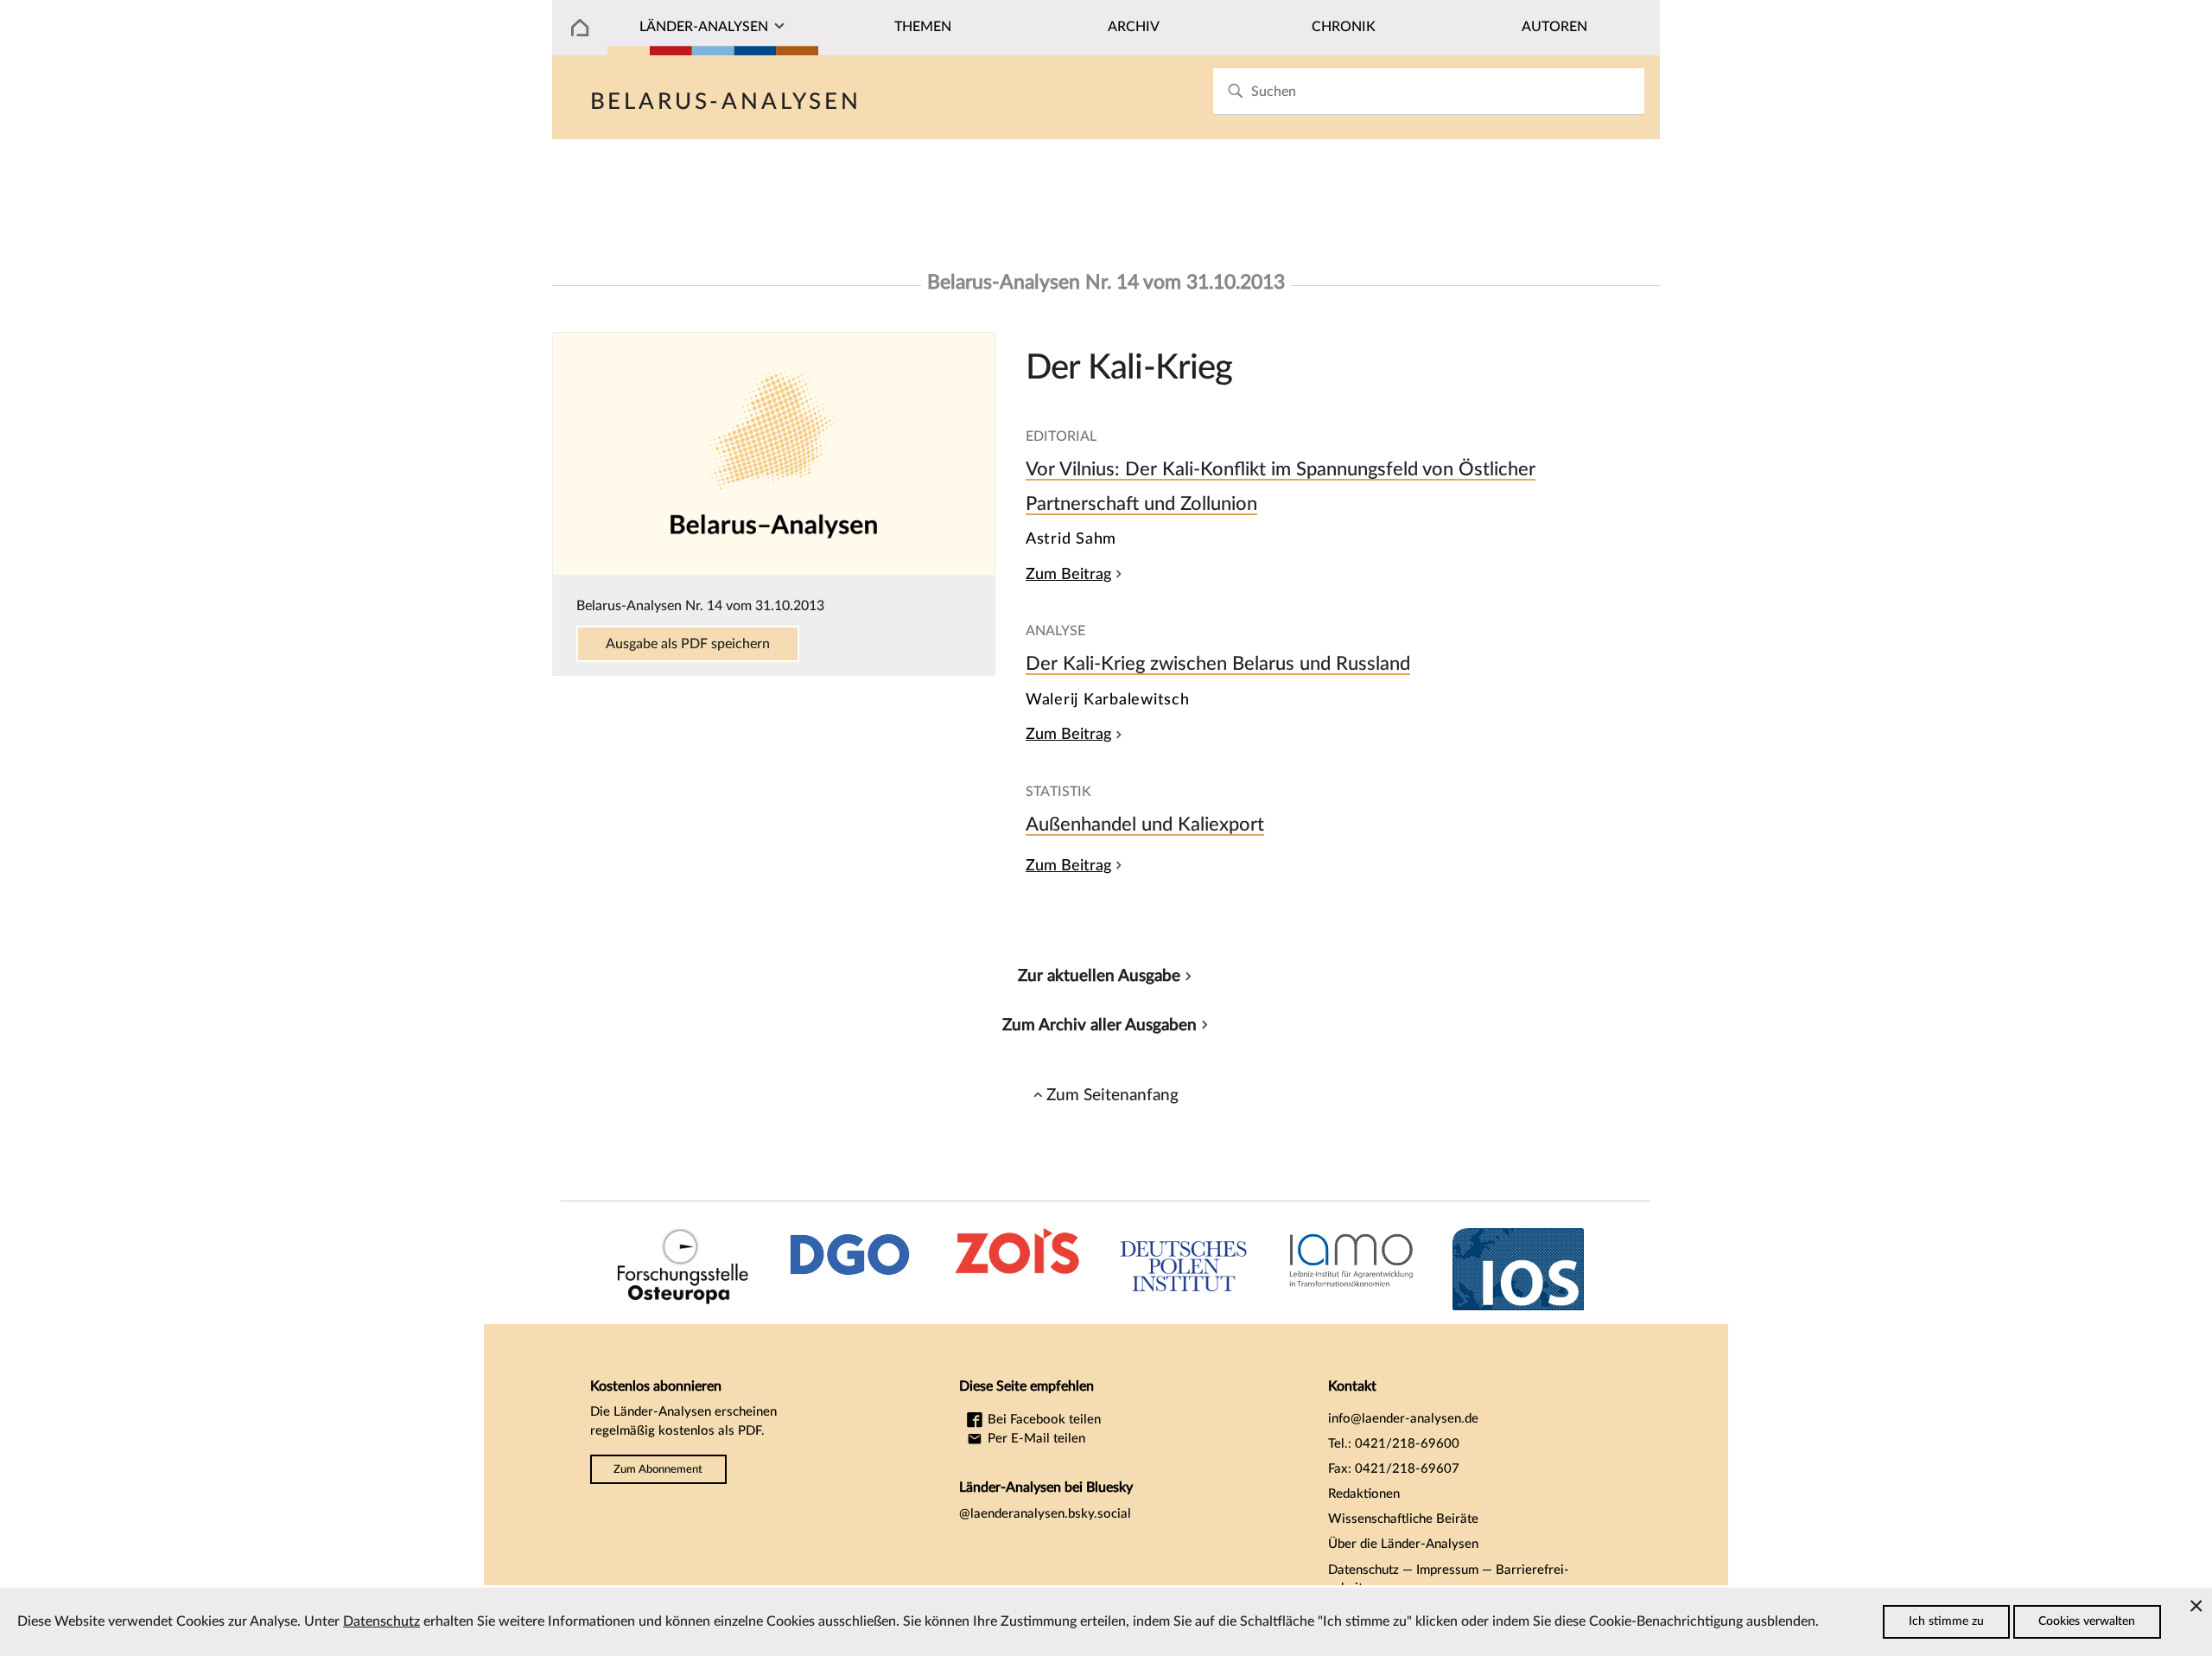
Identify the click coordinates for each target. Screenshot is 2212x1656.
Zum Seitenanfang (1112, 1095)
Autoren (1554, 27)
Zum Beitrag (1068, 574)
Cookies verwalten (2087, 1621)
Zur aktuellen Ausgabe (1099, 976)
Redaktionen (1364, 1494)
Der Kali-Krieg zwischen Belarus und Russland (1218, 664)
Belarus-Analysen (726, 102)
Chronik (1344, 27)
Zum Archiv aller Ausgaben (1100, 1025)
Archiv (1134, 27)
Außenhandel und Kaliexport (1145, 825)
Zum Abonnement (658, 1469)
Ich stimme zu (1946, 1621)
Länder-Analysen (704, 27)
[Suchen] (1235, 91)
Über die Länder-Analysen (1403, 1544)
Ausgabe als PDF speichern (688, 644)
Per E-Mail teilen (1035, 1439)
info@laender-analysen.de (1403, 1419)
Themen (923, 27)
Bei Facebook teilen (1042, 1420)
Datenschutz (1363, 1570)
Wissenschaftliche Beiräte (1403, 1519)
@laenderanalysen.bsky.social (1045, 1514)
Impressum (1447, 1570)
